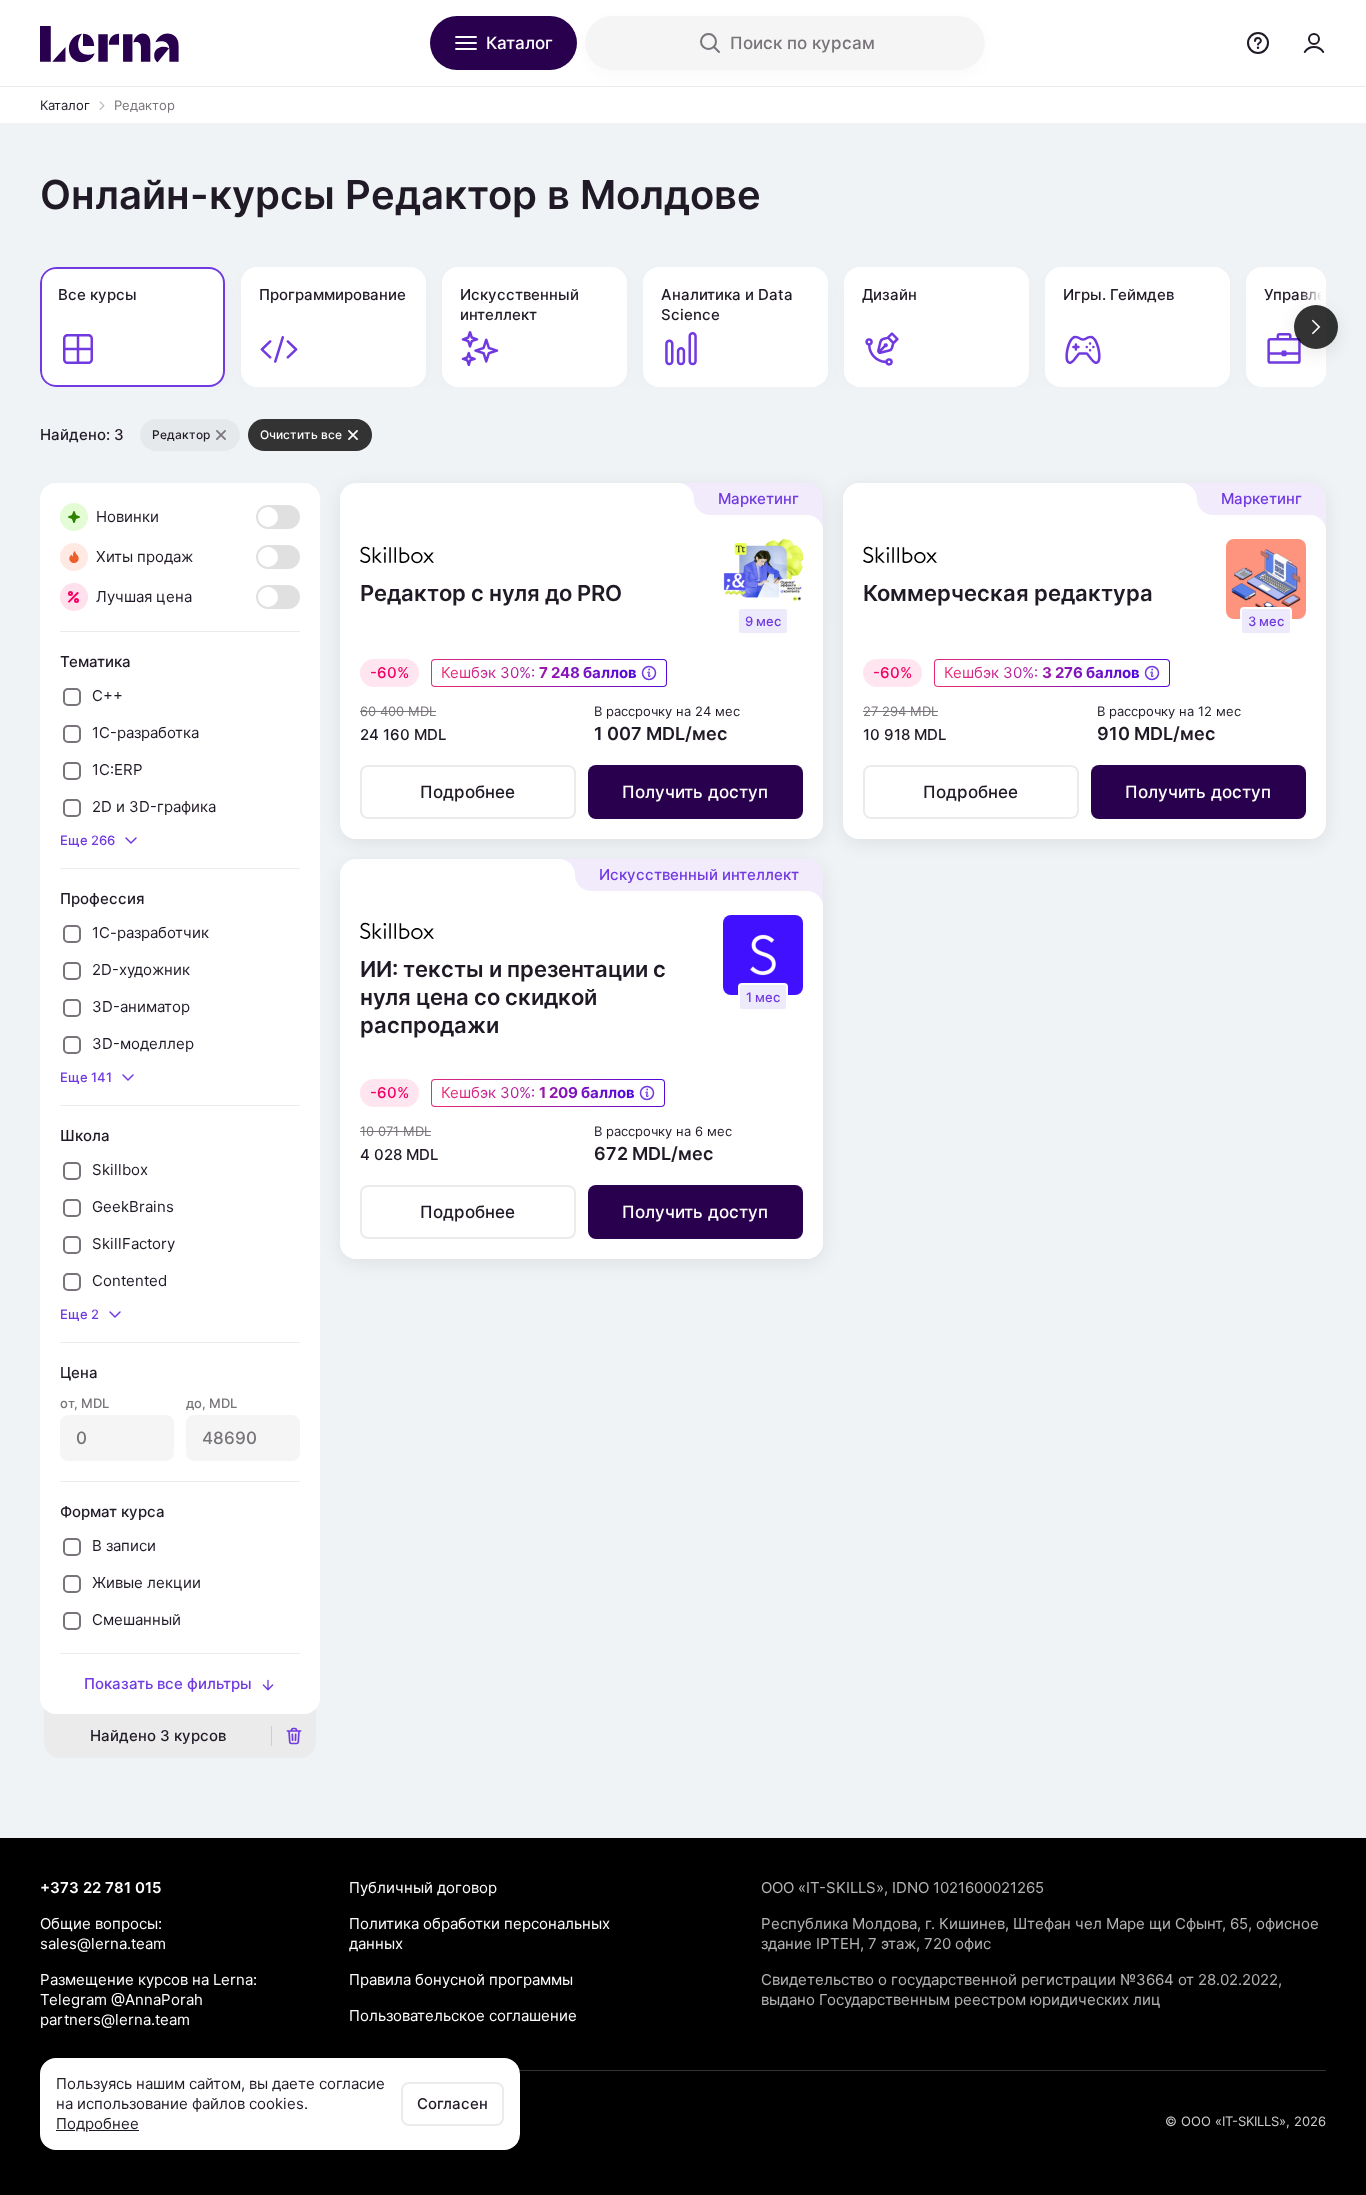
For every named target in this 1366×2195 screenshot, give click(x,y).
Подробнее (97, 2123)
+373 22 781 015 (100, 1887)
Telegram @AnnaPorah (121, 1999)
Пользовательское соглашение (463, 2015)
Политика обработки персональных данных (479, 1933)
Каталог (65, 105)
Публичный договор (423, 1887)
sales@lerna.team (103, 1943)
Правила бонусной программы (461, 1979)
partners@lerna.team (115, 2019)
